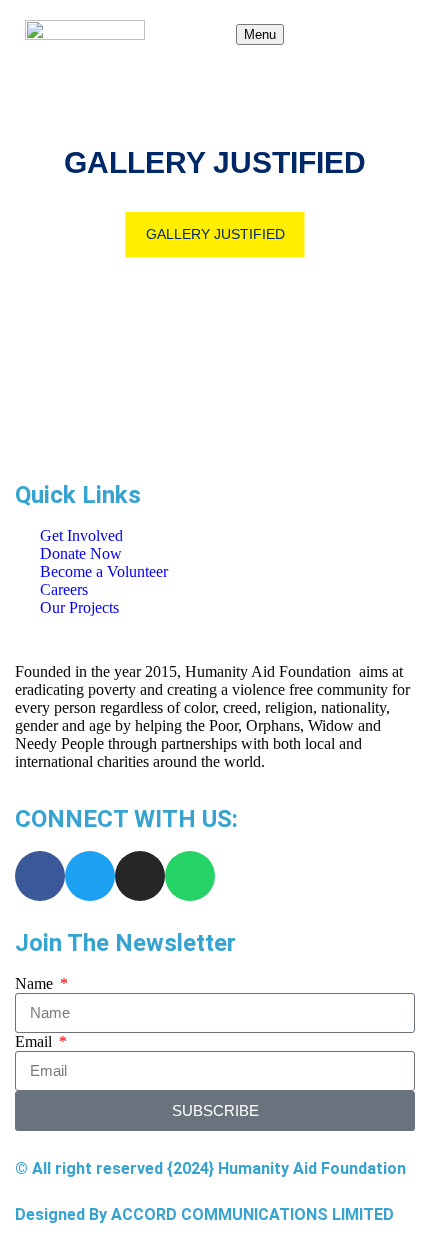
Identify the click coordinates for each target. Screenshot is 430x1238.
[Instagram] (140, 876)
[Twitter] (90, 876)
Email (35, 1041)
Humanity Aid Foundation (312, 1168)
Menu (260, 34)
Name (36, 983)
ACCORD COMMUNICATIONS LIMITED (252, 1214)
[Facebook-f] (40, 876)
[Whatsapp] (190, 876)
